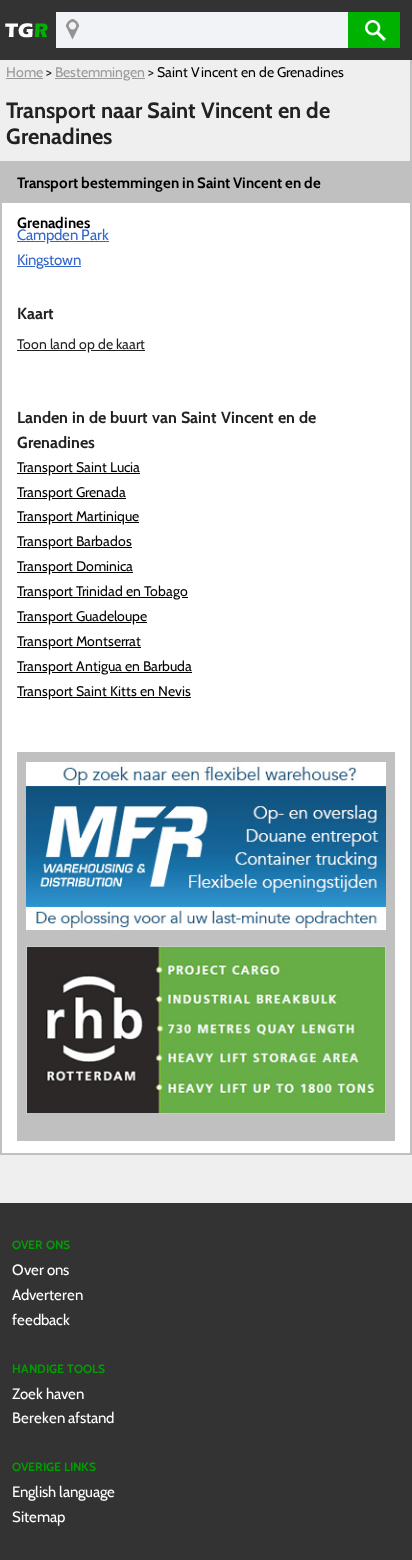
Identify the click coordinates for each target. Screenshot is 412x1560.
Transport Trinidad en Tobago (102, 591)
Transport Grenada (71, 492)
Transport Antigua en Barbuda (104, 666)
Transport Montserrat (79, 641)
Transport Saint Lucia (78, 467)
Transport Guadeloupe (82, 616)
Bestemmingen (100, 72)
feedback (41, 1319)
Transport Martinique (78, 516)
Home (24, 72)
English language (63, 1491)
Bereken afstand (63, 1417)
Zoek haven (48, 1393)
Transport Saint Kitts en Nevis (104, 691)
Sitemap (38, 1516)
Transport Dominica (75, 566)
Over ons (40, 1269)
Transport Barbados (74, 541)
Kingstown (49, 259)
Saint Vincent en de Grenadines (250, 72)
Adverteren (47, 1294)
